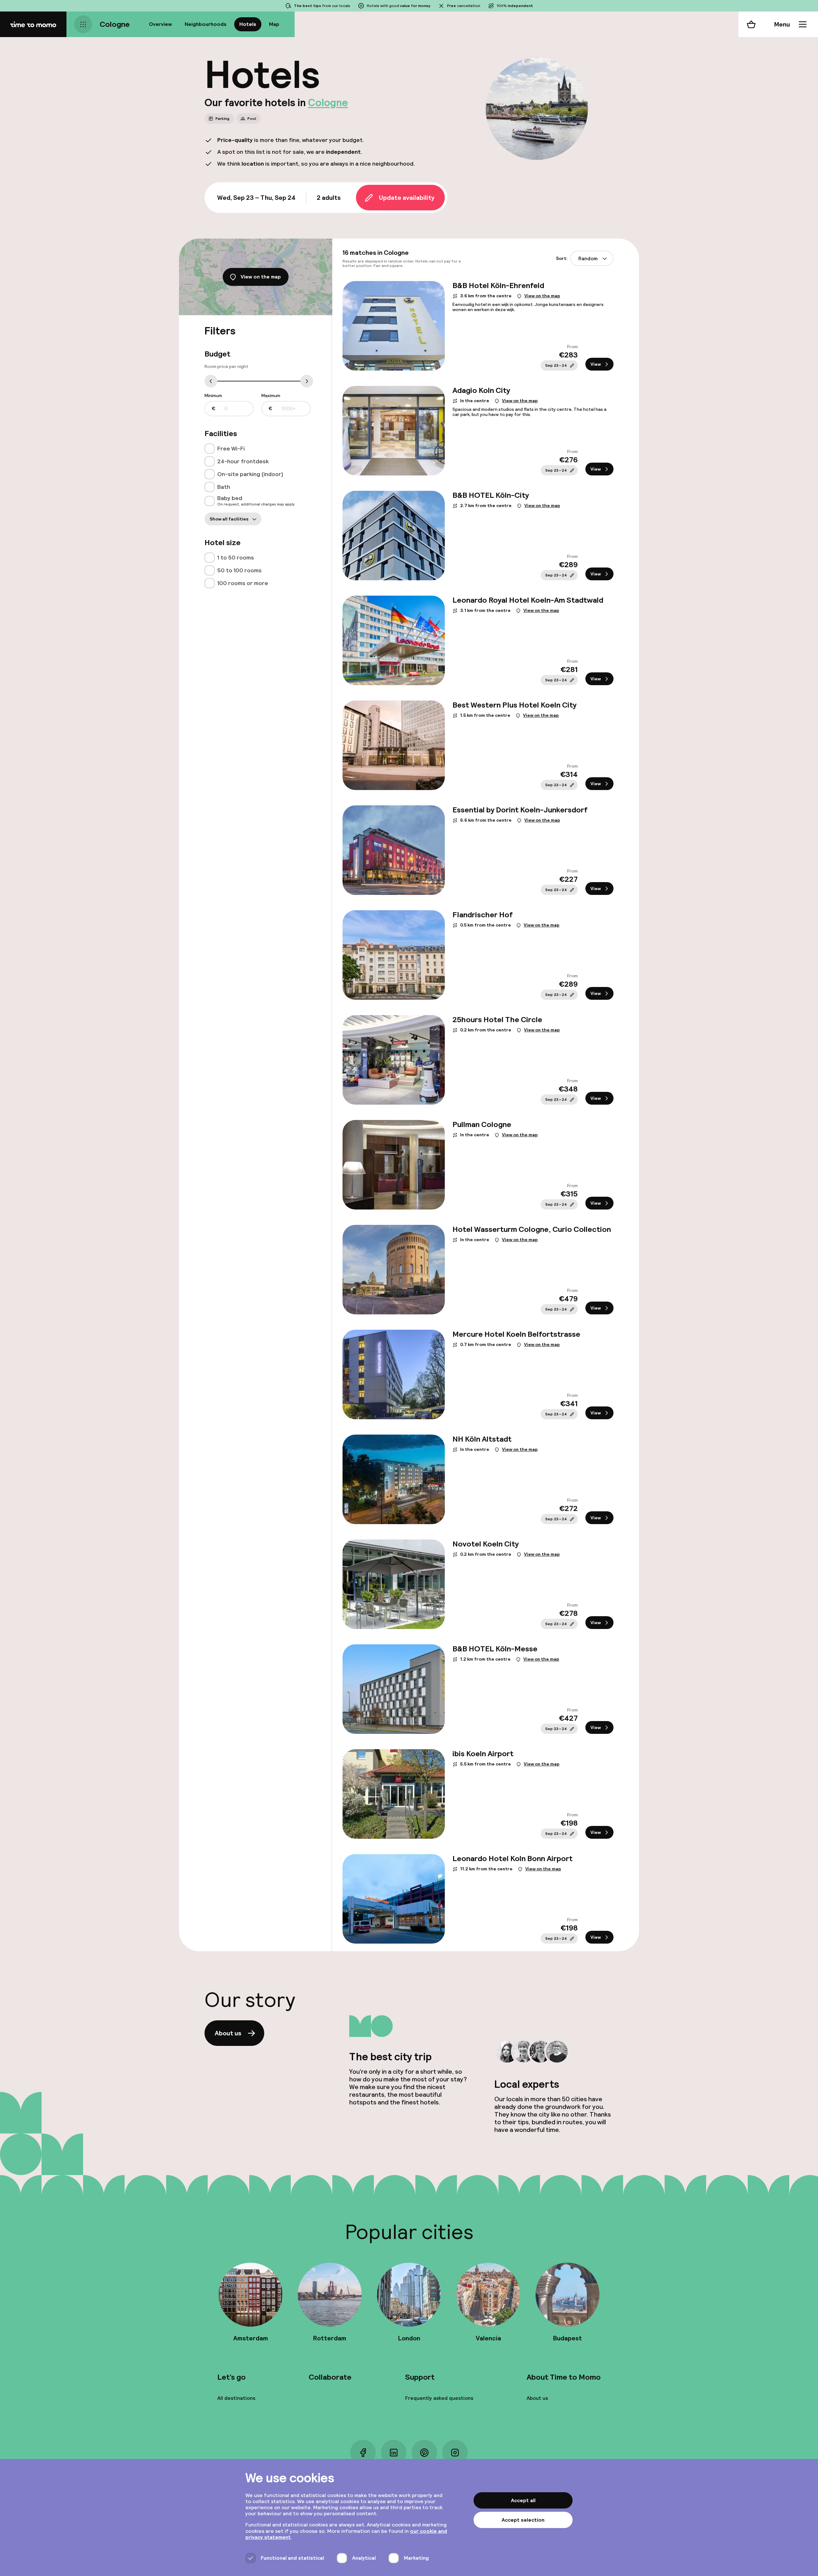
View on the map (261, 277)
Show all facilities (229, 519)
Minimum (213, 402)
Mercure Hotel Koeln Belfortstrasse (516, 1334)
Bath (224, 487)
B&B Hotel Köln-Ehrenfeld (498, 285)
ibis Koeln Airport (483, 1754)
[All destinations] (83, 24)
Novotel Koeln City (486, 1544)
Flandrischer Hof (482, 915)
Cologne (115, 24)
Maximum (271, 402)
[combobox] (592, 259)
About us (228, 2033)
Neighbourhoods (206, 24)
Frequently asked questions (439, 2398)
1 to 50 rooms (236, 557)
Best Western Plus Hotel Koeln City (514, 705)
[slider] (211, 383)
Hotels (248, 24)
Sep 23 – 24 (556, 365)
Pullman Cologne (482, 1124)
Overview (160, 24)
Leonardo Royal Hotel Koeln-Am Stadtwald (528, 600)
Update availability (407, 198)
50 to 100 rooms (239, 570)
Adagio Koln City (481, 390)
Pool (252, 119)
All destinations (236, 2398)
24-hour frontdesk (243, 461)
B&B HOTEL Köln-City (491, 495)
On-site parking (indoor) (250, 474)
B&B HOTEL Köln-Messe (495, 1649)
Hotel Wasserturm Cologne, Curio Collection (532, 1229)
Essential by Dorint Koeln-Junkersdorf (520, 810)
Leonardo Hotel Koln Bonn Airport (513, 1858)
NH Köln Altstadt (482, 1439)
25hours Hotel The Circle (497, 1019)
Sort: (577, 258)
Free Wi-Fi (231, 448)
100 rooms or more (243, 583)
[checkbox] (210, 449)
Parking (222, 119)
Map (274, 24)
